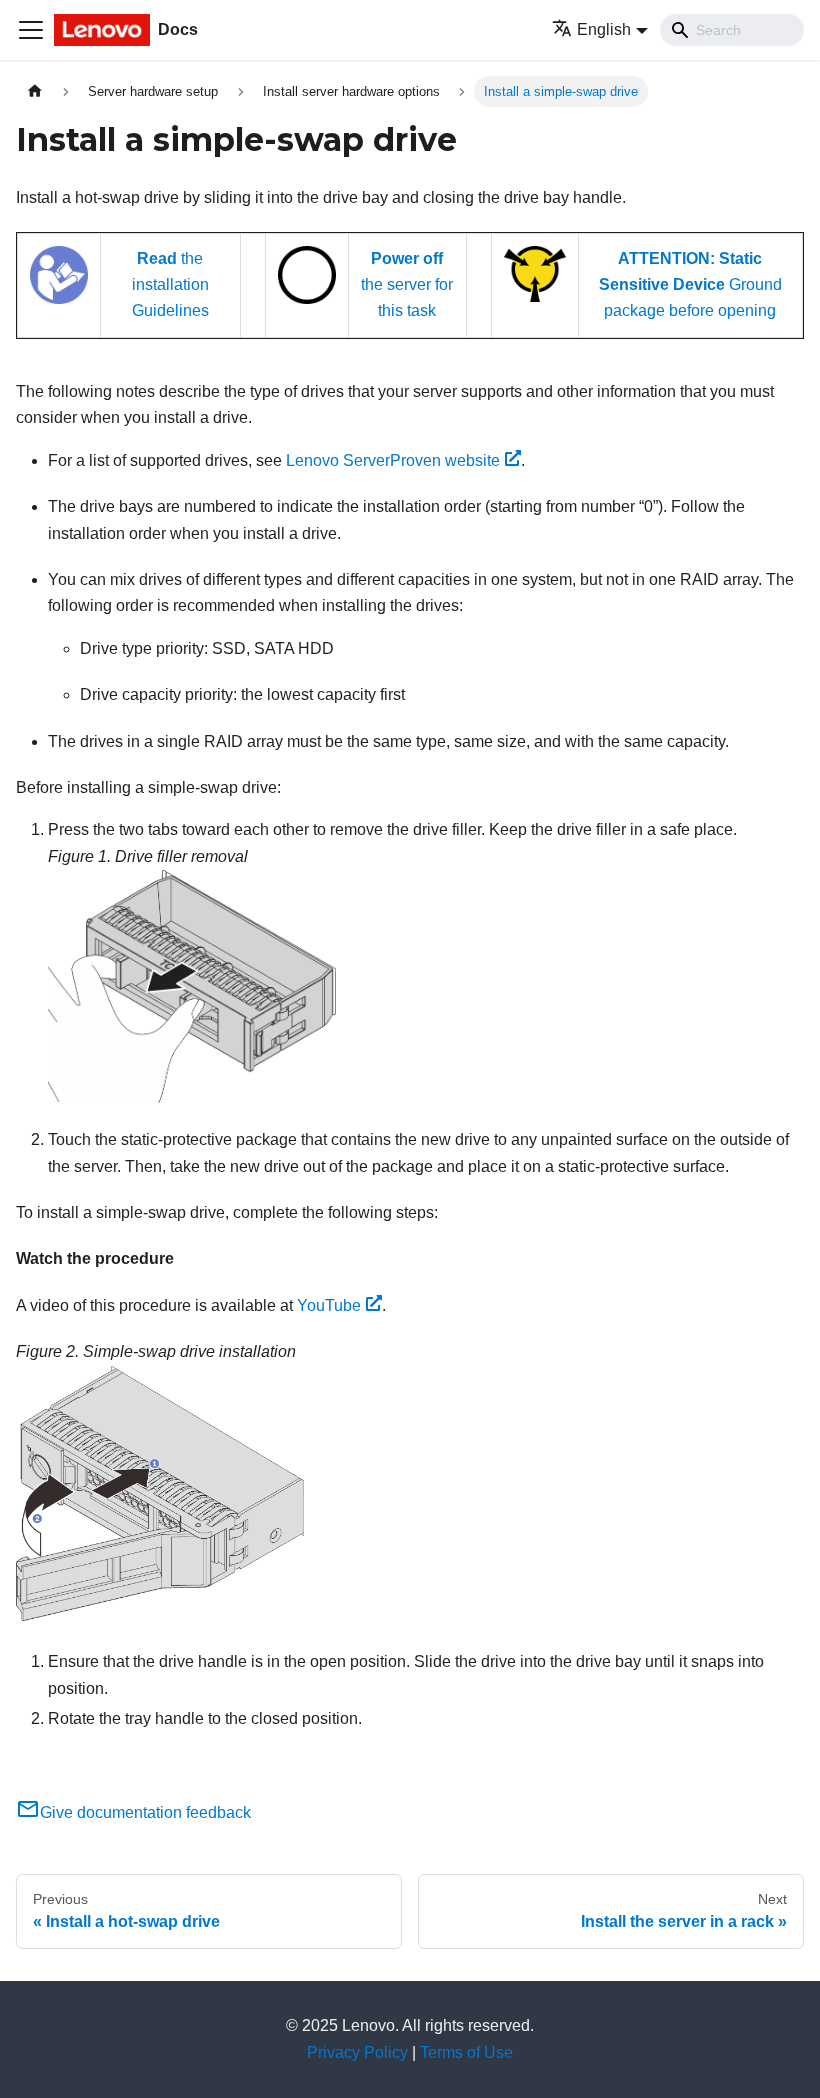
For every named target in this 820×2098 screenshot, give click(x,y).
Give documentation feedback (145, 1812)
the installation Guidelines (170, 285)
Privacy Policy (357, 2052)
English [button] (604, 29)
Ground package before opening (690, 285)
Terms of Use (466, 2052)
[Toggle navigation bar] (31, 30)
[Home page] (35, 91)
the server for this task (407, 285)
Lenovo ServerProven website (393, 460)
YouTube (329, 1305)
